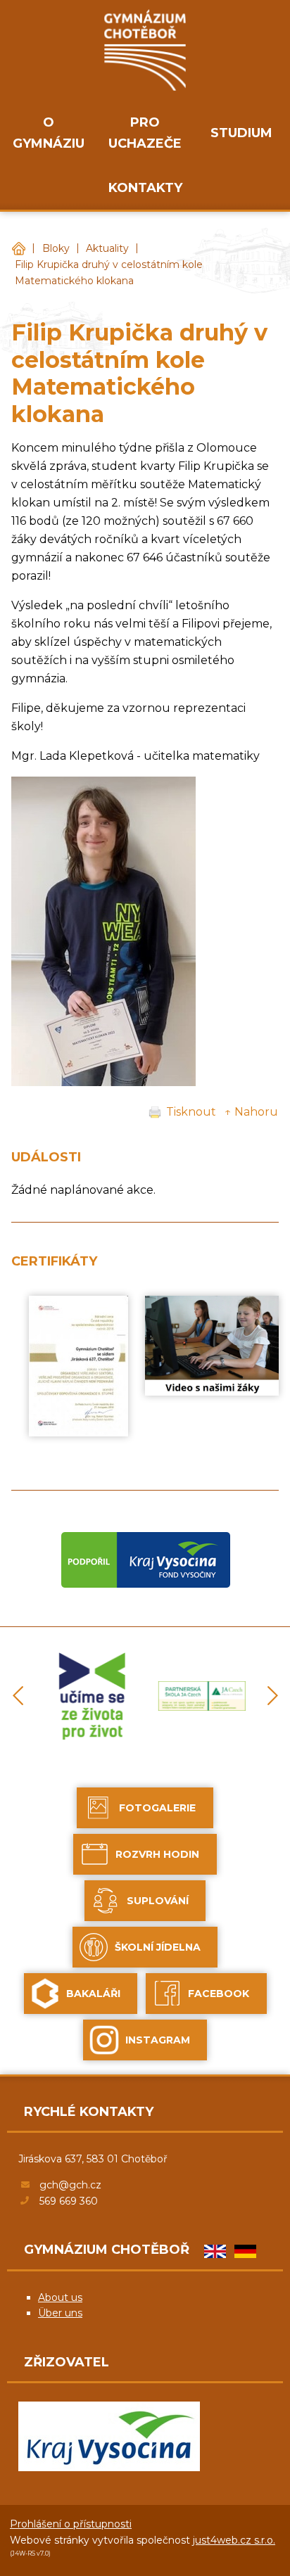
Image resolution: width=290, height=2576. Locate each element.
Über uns (60, 2313)
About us (60, 2297)
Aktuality (107, 248)
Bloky (56, 248)
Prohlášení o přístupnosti (71, 2524)
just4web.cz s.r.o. (234, 2540)
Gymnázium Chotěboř (18, 249)
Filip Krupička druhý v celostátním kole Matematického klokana (109, 273)
